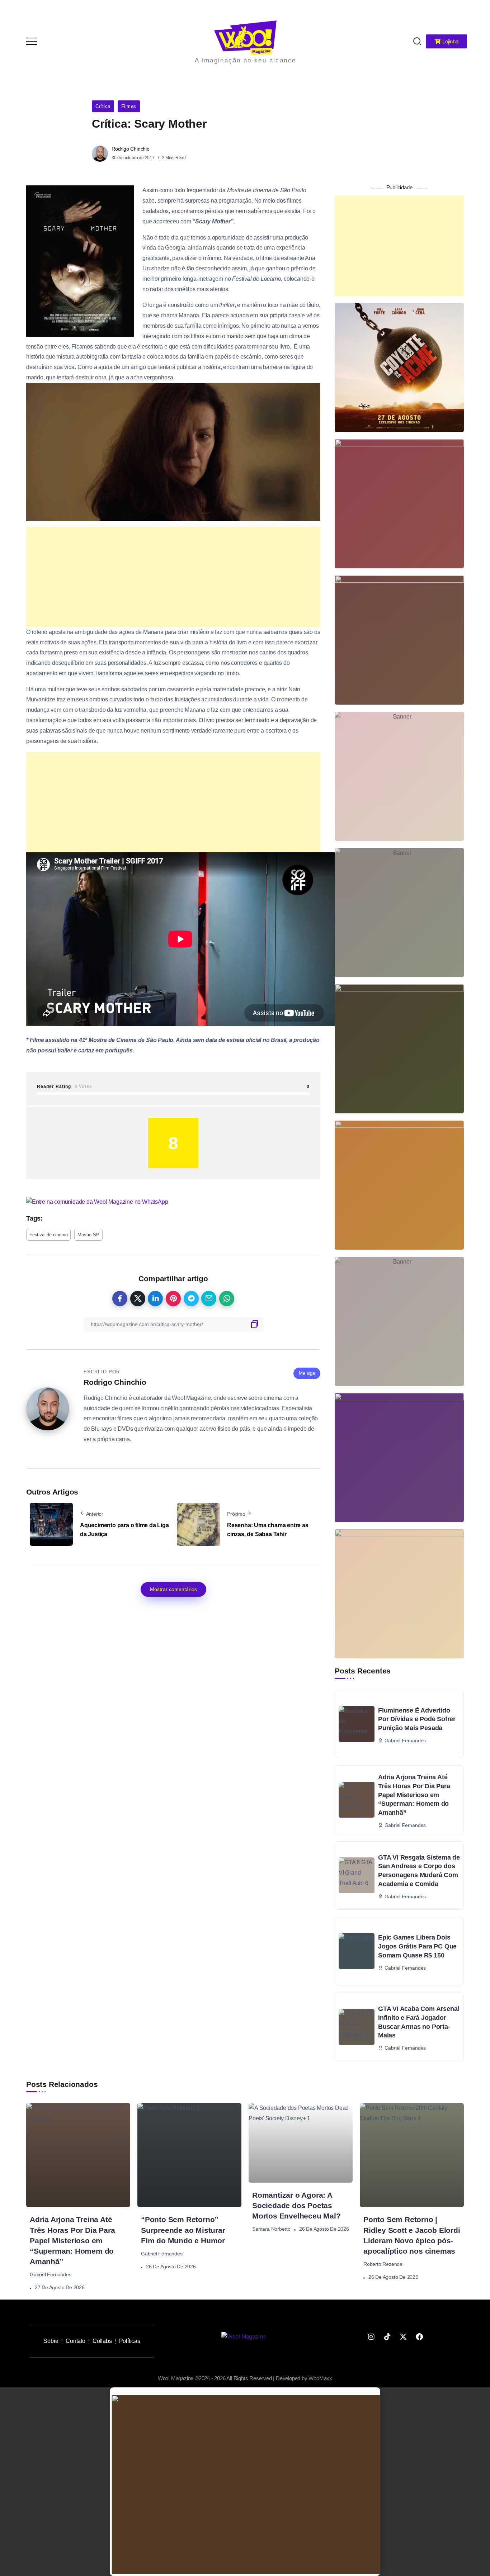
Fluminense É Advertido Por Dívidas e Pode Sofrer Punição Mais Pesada (417, 1719)
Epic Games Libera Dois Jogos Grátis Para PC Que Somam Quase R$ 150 (417, 1946)
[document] (245, 2482)
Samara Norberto (271, 2229)
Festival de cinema (48, 1235)
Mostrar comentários (173, 1589)
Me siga (307, 1373)
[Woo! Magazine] (245, 37)
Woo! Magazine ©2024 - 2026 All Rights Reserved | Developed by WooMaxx (245, 2378)
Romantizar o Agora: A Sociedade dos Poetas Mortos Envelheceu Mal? (296, 2205)
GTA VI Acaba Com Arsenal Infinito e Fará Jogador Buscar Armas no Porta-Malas (419, 2022)
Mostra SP (88, 1235)
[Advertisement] (173, 577)
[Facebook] (419, 2337)
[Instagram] (371, 2337)
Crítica (103, 106)
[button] (475, 10)
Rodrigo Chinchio (131, 149)
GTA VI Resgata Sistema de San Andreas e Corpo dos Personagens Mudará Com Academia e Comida (419, 1871)
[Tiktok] (387, 2337)
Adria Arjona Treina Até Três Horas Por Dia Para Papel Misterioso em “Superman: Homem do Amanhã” (414, 1795)
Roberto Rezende (383, 2264)
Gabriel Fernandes (51, 2274)
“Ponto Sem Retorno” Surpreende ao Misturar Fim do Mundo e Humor (183, 2230)
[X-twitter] (403, 2337)
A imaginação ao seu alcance (246, 60)
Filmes (129, 106)
